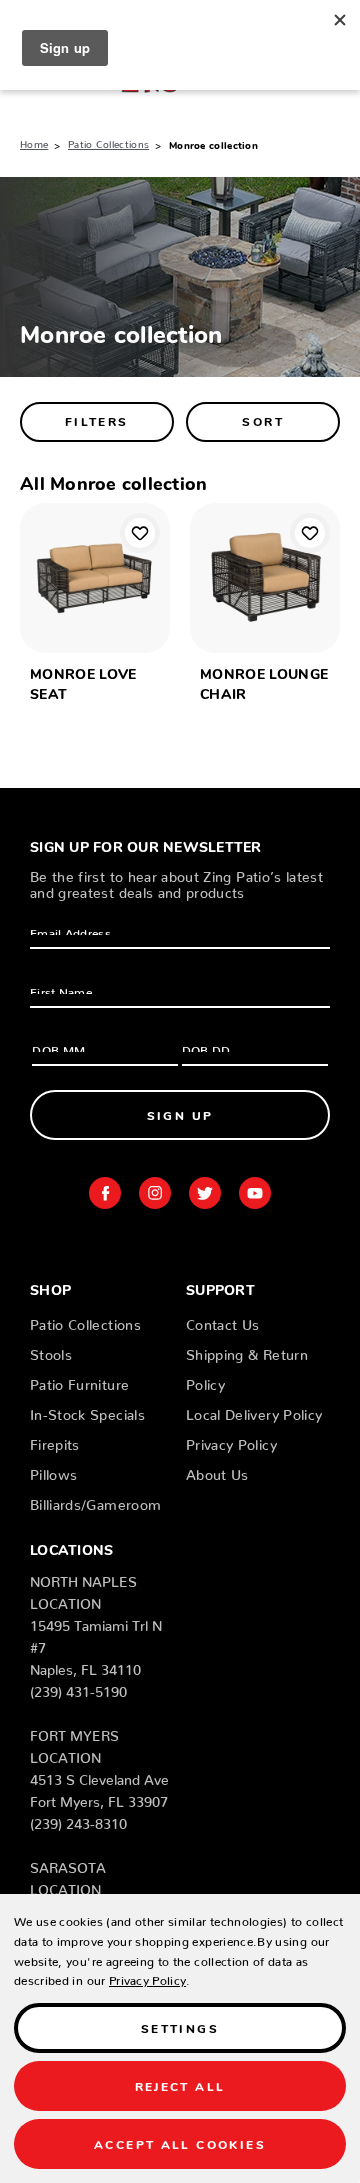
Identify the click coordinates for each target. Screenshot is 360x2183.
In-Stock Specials (87, 1411)
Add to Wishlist (140, 533)
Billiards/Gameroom (95, 1501)
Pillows (53, 1471)
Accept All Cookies (180, 2143)
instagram (155, 1193)
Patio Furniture (79, 1381)
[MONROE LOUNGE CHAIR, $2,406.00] (265, 578)
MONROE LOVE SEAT (83, 683)
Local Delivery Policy (254, 1411)
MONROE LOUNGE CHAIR (264, 683)
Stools (51, 1351)
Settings (180, 2027)
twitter (205, 1193)
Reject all (180, 2085)
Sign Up (180, 1114)
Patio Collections (85, 1321)
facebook (105, 1193)
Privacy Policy (231, 1441)
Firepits (55, 1441)
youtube (255, 1193)
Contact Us (223, 1321)
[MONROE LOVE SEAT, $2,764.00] (95, 578)
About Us (217, 1471)
